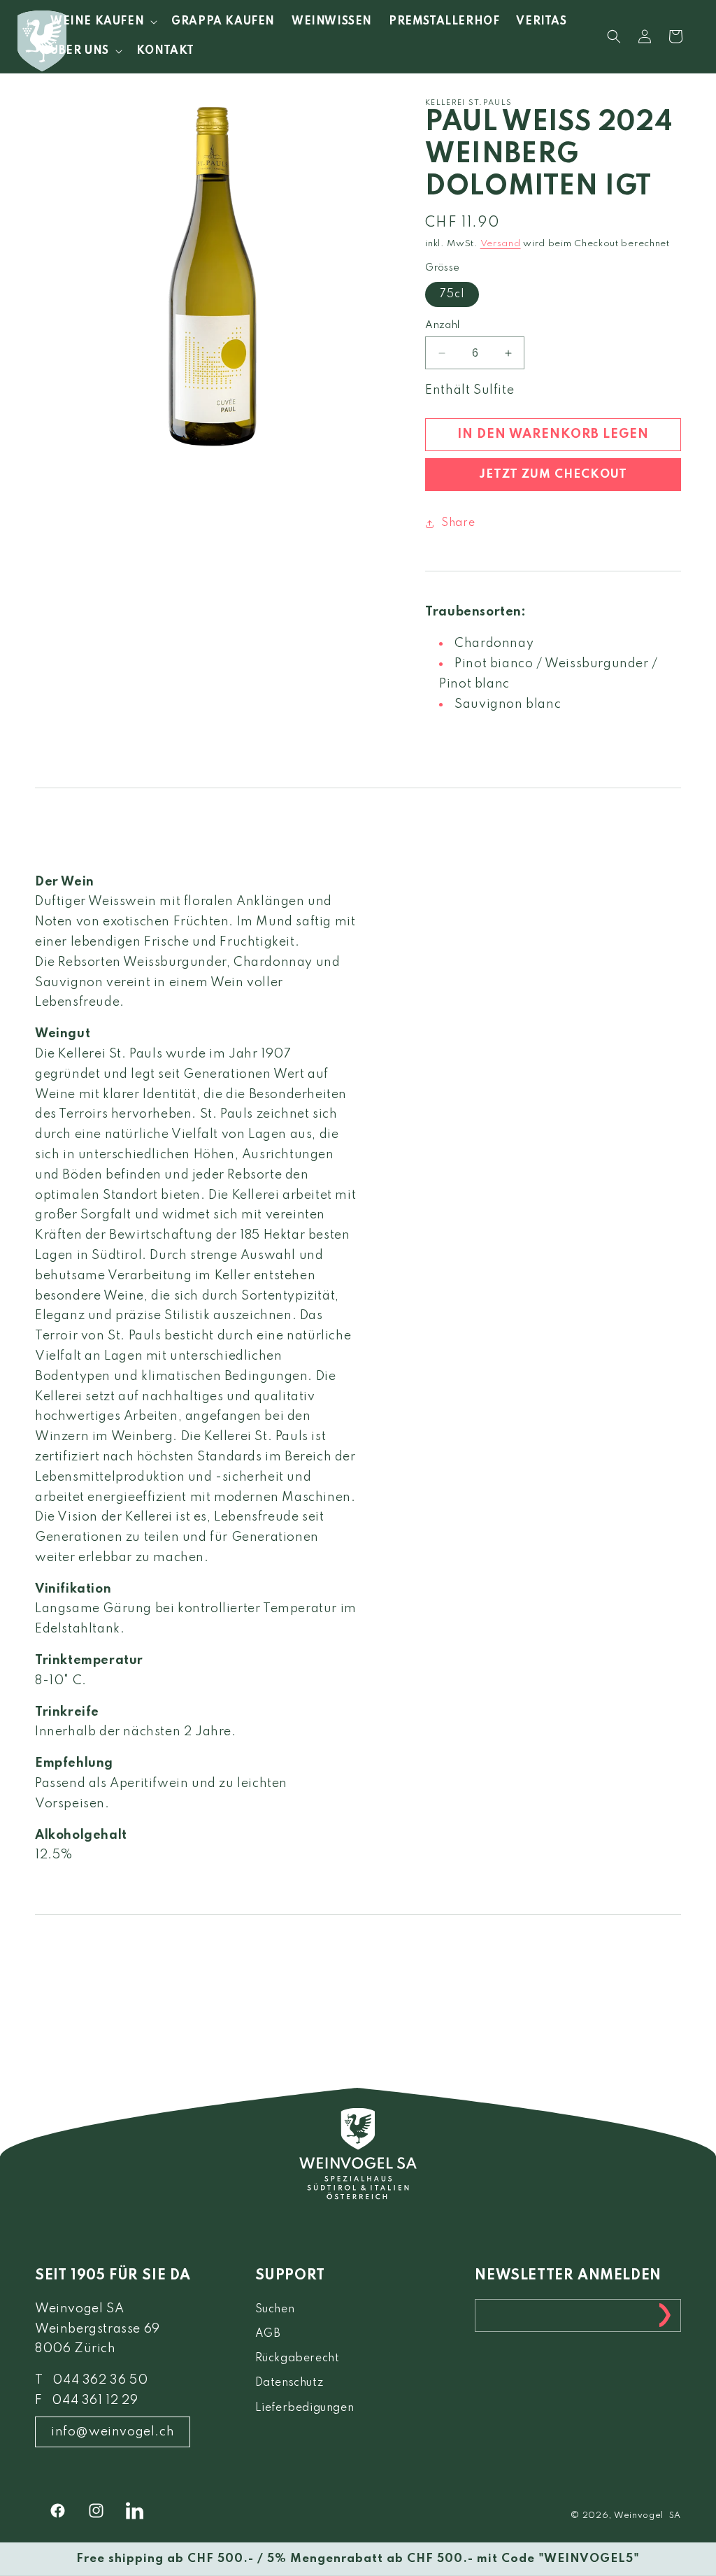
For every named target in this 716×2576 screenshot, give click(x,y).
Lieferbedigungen (305, 2408)
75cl (452, 294)
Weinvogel (639, 2516)
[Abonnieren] (665, 2315)
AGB (268, 2334)
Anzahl (442, 325)
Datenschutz (289, 2383)
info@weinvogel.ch (113, 2432)
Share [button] (458, 523)
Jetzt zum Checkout (553, 475)
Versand (501, 244)
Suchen (275, 2310)
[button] (102, 22)
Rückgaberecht (298, 2358)
